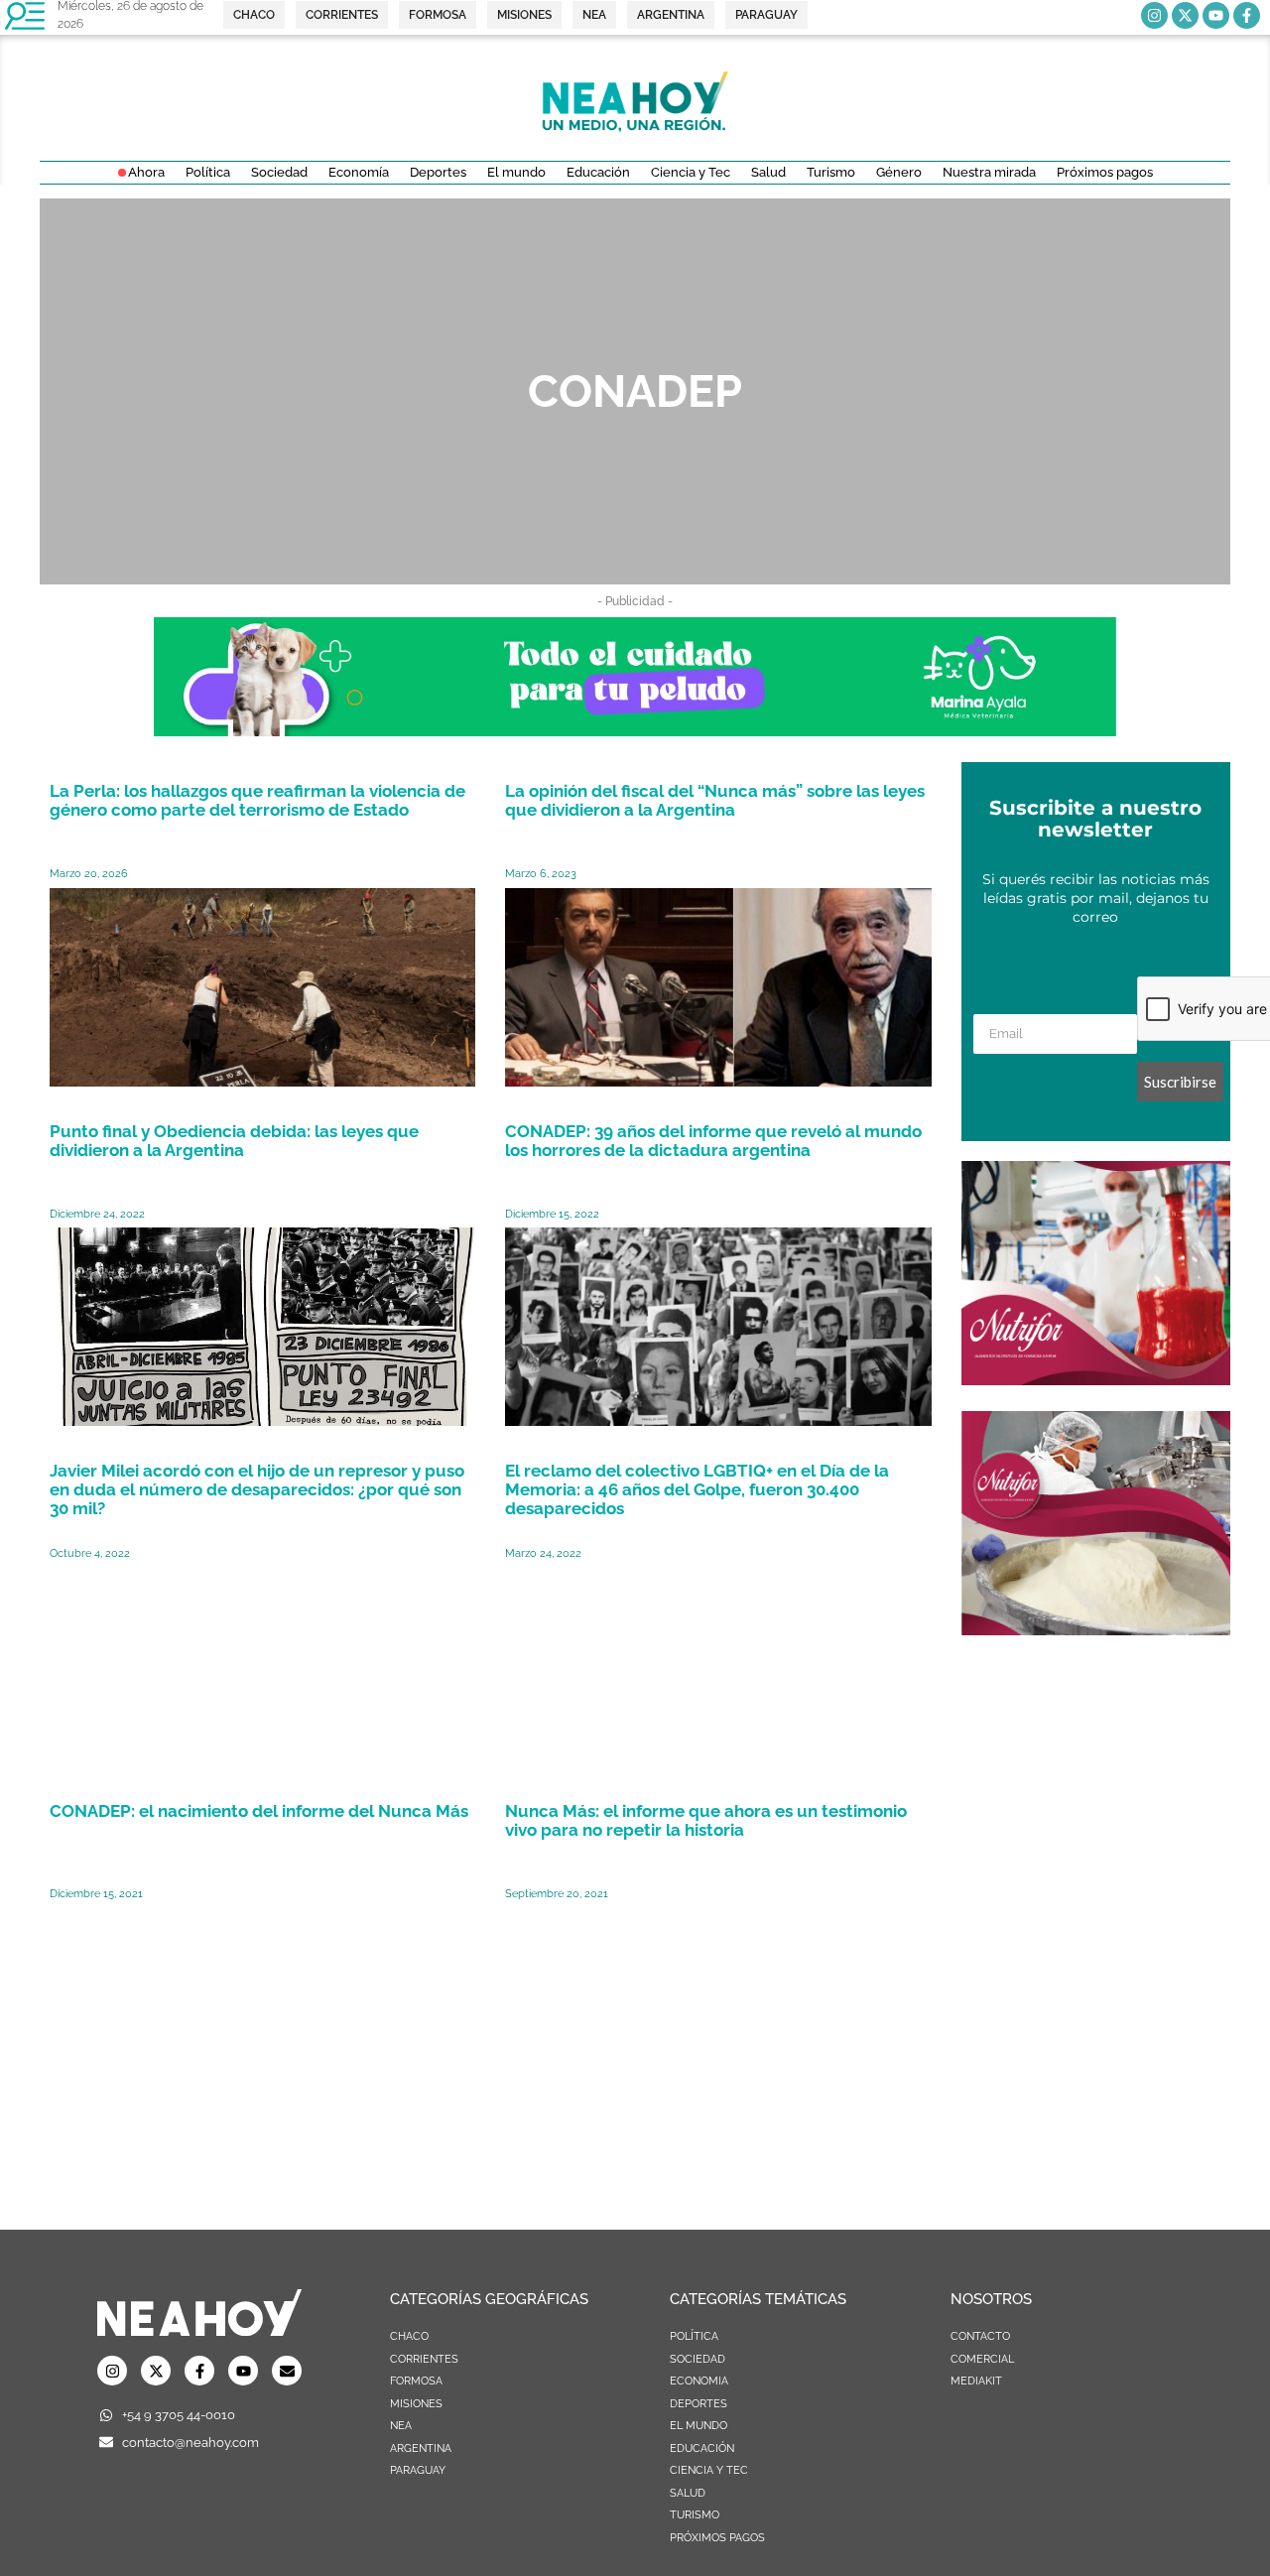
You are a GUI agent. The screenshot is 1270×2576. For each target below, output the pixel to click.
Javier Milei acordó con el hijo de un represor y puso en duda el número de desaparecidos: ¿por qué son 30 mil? (257, 1489)
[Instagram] (1154, 15)
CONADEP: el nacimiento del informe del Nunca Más (259, 1811)
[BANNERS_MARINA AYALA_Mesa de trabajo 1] (635, 730)
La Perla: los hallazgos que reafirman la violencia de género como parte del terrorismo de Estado (257, 800)
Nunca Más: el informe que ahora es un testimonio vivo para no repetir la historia (706, 1820)
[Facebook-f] (1247, 15)
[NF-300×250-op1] (1096, 1379)
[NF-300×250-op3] (1096, 1629)
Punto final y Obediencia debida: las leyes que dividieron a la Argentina (234, 1141)
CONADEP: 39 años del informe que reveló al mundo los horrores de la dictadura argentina (713, 1141)
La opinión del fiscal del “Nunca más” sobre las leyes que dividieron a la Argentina (715, 800)
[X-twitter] (1185, 15)
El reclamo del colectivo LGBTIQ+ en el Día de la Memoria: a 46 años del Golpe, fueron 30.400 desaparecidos (697, 1489)
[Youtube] (1216, 15)
